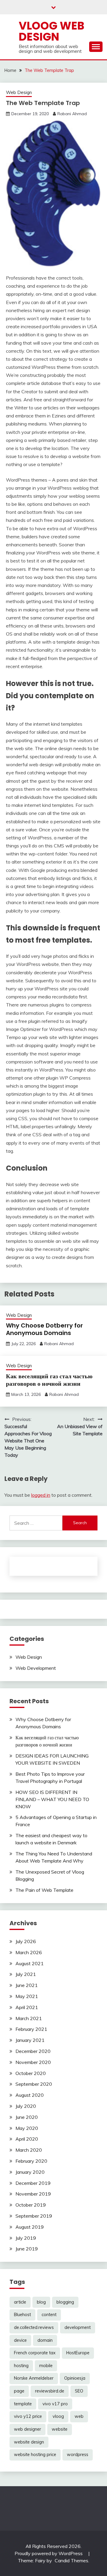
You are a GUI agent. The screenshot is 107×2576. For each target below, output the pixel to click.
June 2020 (27, 2117)
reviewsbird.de (50, 2391)
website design (29, 2442)
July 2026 (26, 1941)
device (20, 2340)
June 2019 (27, 2249)
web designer (27, 2429)
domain (45, 2340)
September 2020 (34, 2084)
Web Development (36, 1668)
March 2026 (29, 1952)
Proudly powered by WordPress (49, 2553)
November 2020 (33, 2062)
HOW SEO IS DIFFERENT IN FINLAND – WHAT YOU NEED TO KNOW (52, 1799)
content (49, 2315)
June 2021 (27, 1985)
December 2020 (33, 2051)
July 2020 (26, 2106)
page (19, 2391)
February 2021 (31, 2029)
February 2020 (31, 2161)
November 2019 (33, 2194)
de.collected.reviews (34, 2327)
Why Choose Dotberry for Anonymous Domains (44, 1329)
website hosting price (35, 2455)
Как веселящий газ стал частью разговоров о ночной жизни (49, 1380)
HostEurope (78, 2353)
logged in (41, 1495)
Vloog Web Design (52, 31)
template (23, 2404)
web (79, 2416)
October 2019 (31, 2205)
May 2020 (27, 2128)
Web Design (19, 92)
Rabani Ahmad (72, 114)
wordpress (78, 2455)
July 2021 (26, 1974)
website (60, 2429)
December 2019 (33, 2183)
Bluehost (22, 2315)
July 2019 (26, 2238)
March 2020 (29, 2150)
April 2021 (27, 2007)
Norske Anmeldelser (34, 2378)
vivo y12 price (28, 2416)
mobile (46, 2366)
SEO (79, 2391)
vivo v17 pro (55, 2404)
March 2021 (29, 2018)
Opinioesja (75, 2378)
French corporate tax (35, 2353)
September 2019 (34, 2216)
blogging (65, 2302)
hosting (21, 2366)
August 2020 (30, 2095)
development (78, 2327)
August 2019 (30, 2227)
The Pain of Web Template (44, 1890)
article (20, 2302)
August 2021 (30, 1963)
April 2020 (27, 2139)
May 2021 (27, 1996)
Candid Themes (71, 2560)
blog (41, 2302)
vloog (58, 2416)
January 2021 (30, 2040)
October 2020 (31, 2073)
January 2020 (30, 2172)
